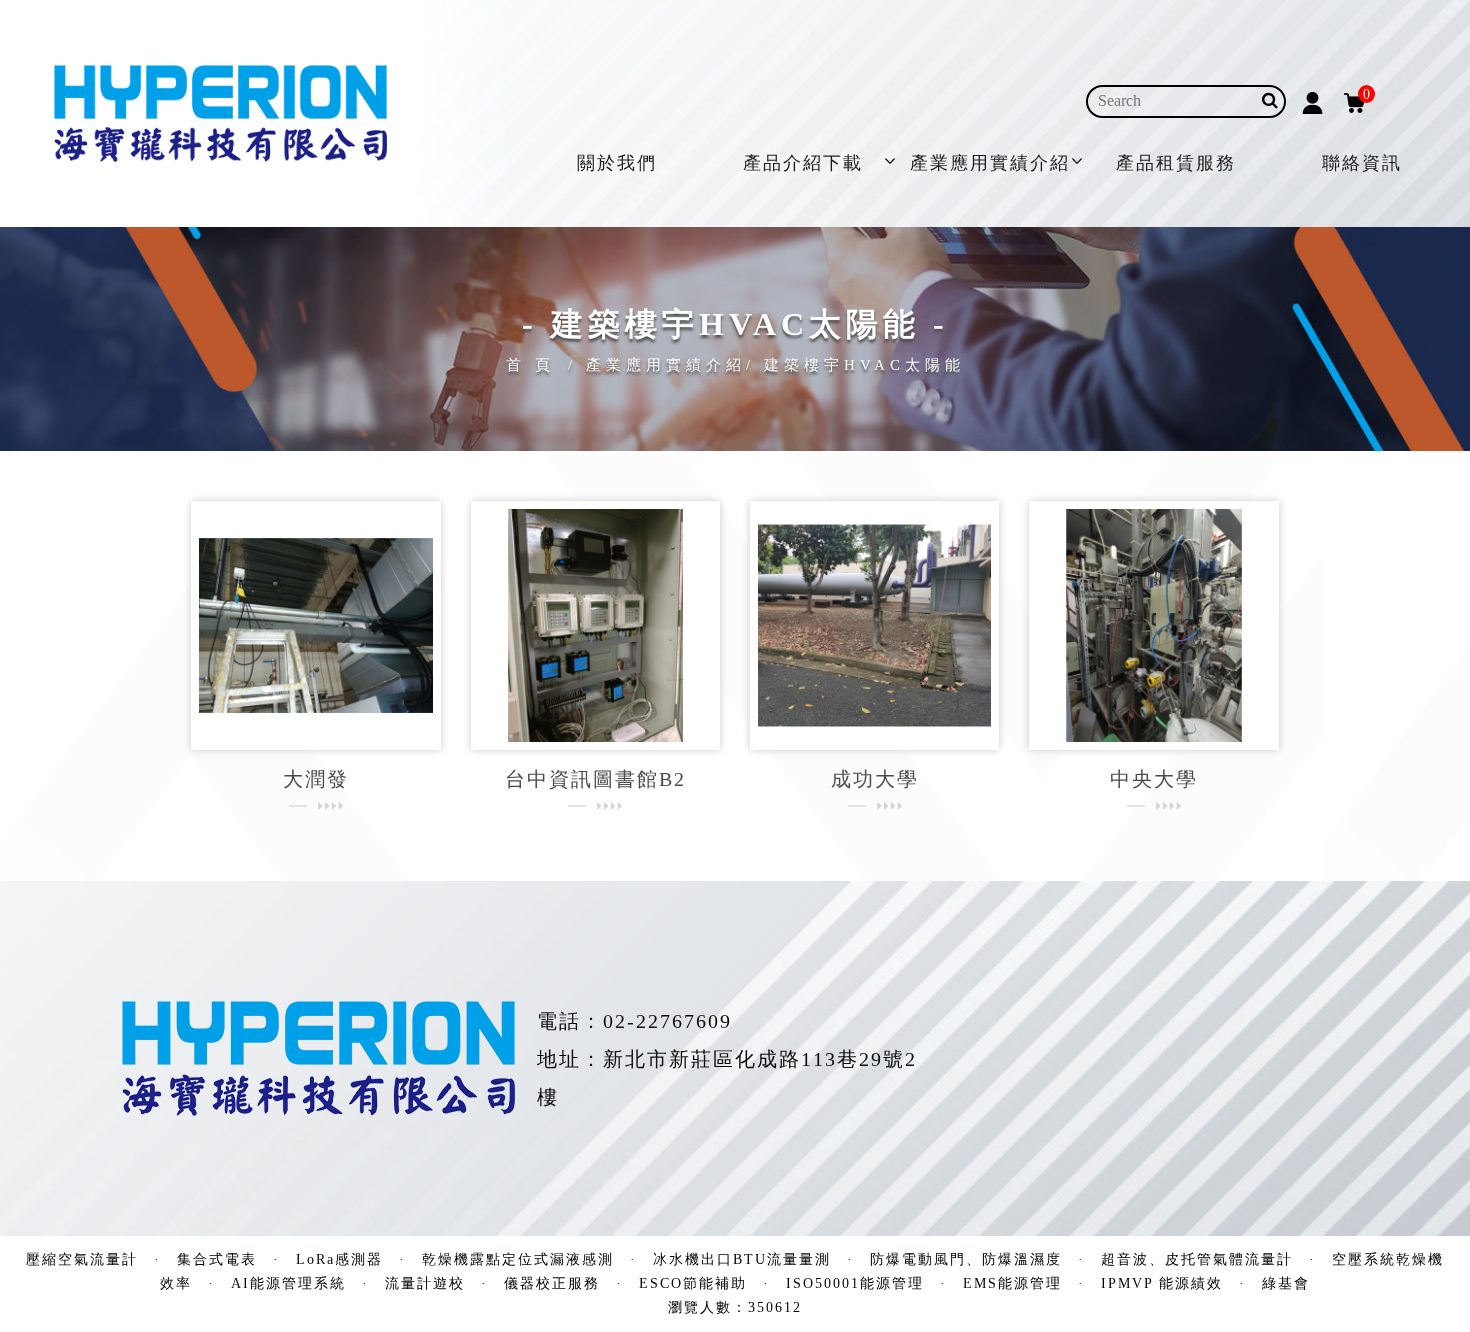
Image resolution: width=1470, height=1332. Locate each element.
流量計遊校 (425, 1283)
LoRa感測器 (339, 1259)
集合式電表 (217, 1259)
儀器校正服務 (552, 1283)
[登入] (1312, 101)
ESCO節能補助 (693, 1283)
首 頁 (530, 365)
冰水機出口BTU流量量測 (742, 1259)
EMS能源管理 (1012, 1283)
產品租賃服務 (1176, 163)
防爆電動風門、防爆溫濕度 (966, 1259)
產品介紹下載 (803, 163)
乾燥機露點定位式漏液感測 (518, 1259)
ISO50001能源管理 (855, 1283)
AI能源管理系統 (288, 1283)
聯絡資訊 (1362, 163)
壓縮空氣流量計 (82, 1259)
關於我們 (617, 163)
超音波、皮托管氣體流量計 (1197, 1259)
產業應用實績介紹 (990, 163)
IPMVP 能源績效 (1162, 1283)
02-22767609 (667, 1021)
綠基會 (1286, 1283)
